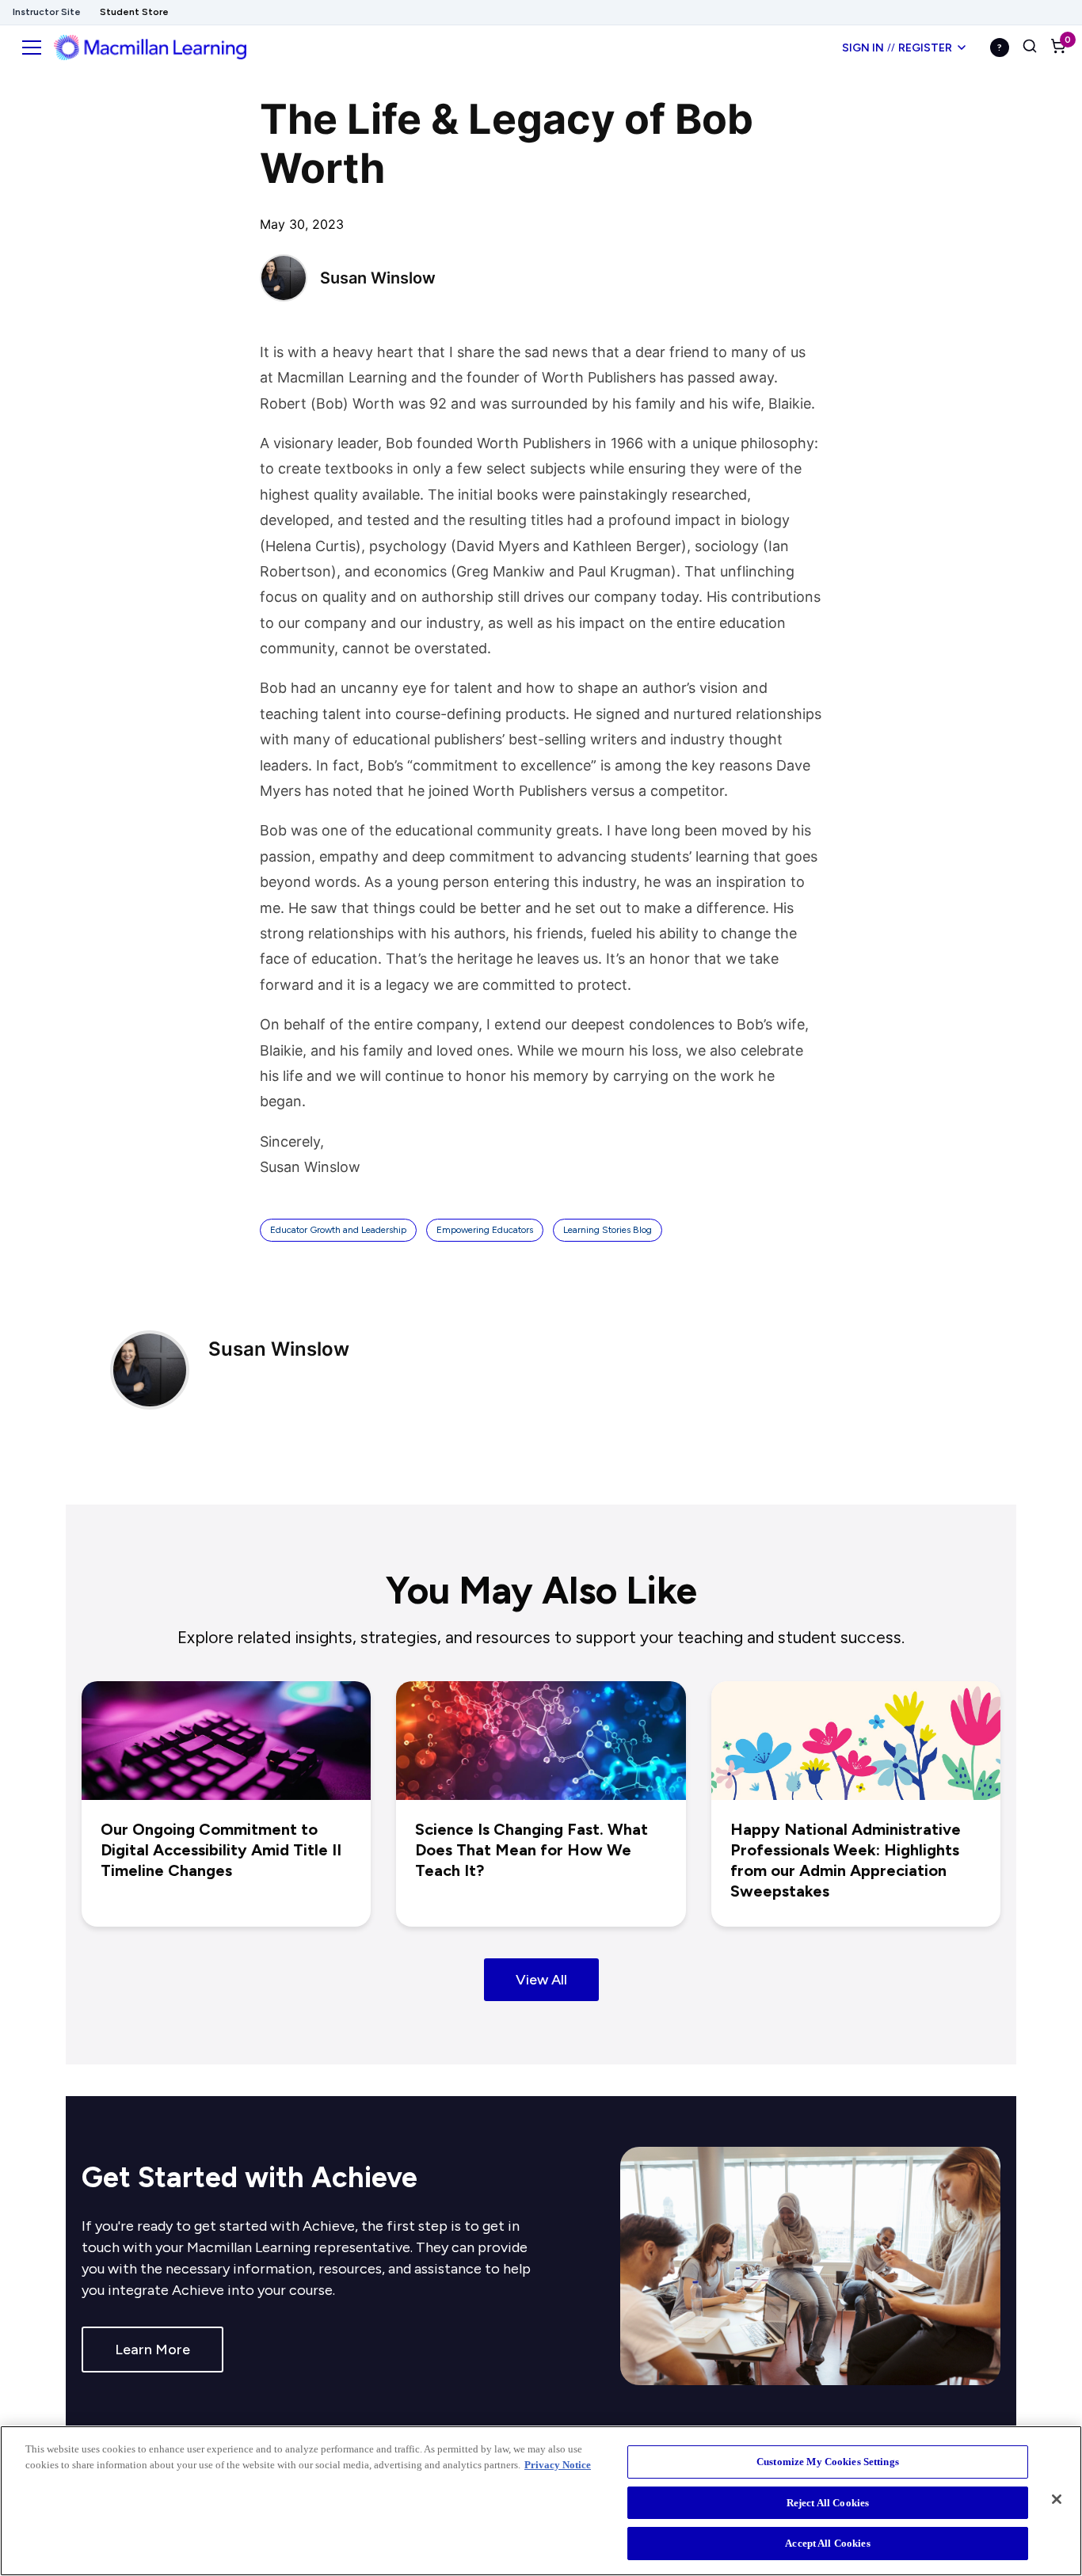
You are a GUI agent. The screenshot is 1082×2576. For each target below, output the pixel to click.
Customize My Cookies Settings (828, 2462)
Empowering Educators (485, 1230)
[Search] (1030, 48)
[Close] (1057, 2499)
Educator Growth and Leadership (338, 1230)
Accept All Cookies (827, 2543)
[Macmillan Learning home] (150, 48)
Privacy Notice (558, 2465)
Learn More (152, 2350)
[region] (541, 2501)
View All (541, 1980)
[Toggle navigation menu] (32, 48)
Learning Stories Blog (608, 1230)
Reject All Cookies (828, 2503)
